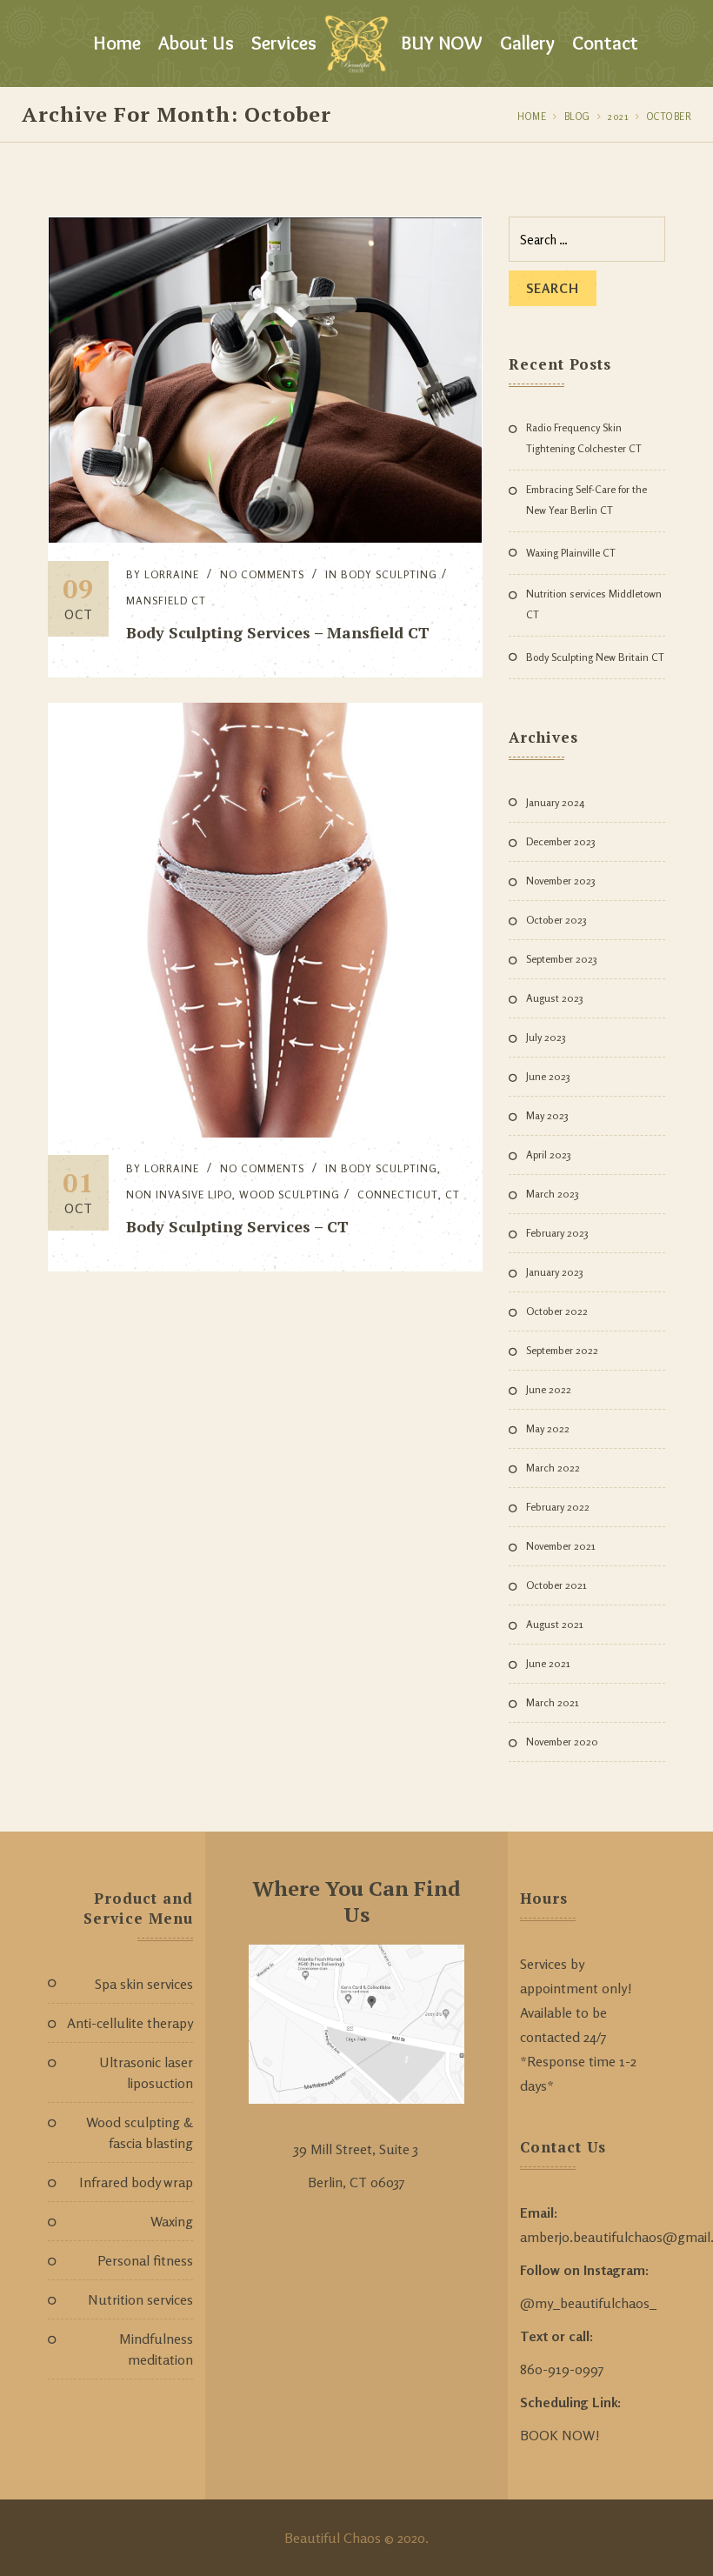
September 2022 (562, 1350)
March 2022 (553, 1468)
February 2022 (558, 1507)
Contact (605, 43)
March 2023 (553, 1194)
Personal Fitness (145, 2260)
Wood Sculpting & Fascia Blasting (140, 2132)
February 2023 (557, 1233)
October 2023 (556, 920)
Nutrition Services (140, 2299)
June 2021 (548, 1663)
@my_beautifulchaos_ (588, 2303)
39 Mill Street (333, 2149)
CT (453, 1195)
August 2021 (555, 1624)
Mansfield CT (166, 601)
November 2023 (561, 881)
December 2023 (561, 841)
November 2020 (562, 1742)
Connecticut (398, 1195)
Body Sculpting (389, 574)
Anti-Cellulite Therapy (130, 2023)
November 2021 (561, 1546)
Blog (577, 117)
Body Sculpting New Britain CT (595, 657)
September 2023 (562, 959)
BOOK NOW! (560, 2435)
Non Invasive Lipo (179, 1195)
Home (117, 43)
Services (284, 43)
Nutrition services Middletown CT (594, 604)
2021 (618, 117)
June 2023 (548, 1076)
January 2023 (555, 1272)
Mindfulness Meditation (156, 2349)
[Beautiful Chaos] (356, 43)
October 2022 (557, 1311)
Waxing (172, 2221)
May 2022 (548, 1428)
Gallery (527, 43)
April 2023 (549, 1155)
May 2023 (547, 1115)
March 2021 (553, 1702)
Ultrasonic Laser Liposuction (146, 2072)
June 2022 (549, 1389)
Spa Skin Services (144, 1984)
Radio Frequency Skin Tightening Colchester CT (584, 438)
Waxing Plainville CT (571, 553)
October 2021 (556, 1585)
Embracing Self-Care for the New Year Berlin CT (586, 500)
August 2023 (555, 998)
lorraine (172, 574)
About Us (196, 43)
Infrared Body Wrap (136, 2182)
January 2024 (555, 802)
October (670, 117)
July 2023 (546, 1037)
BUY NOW (442, 43)
